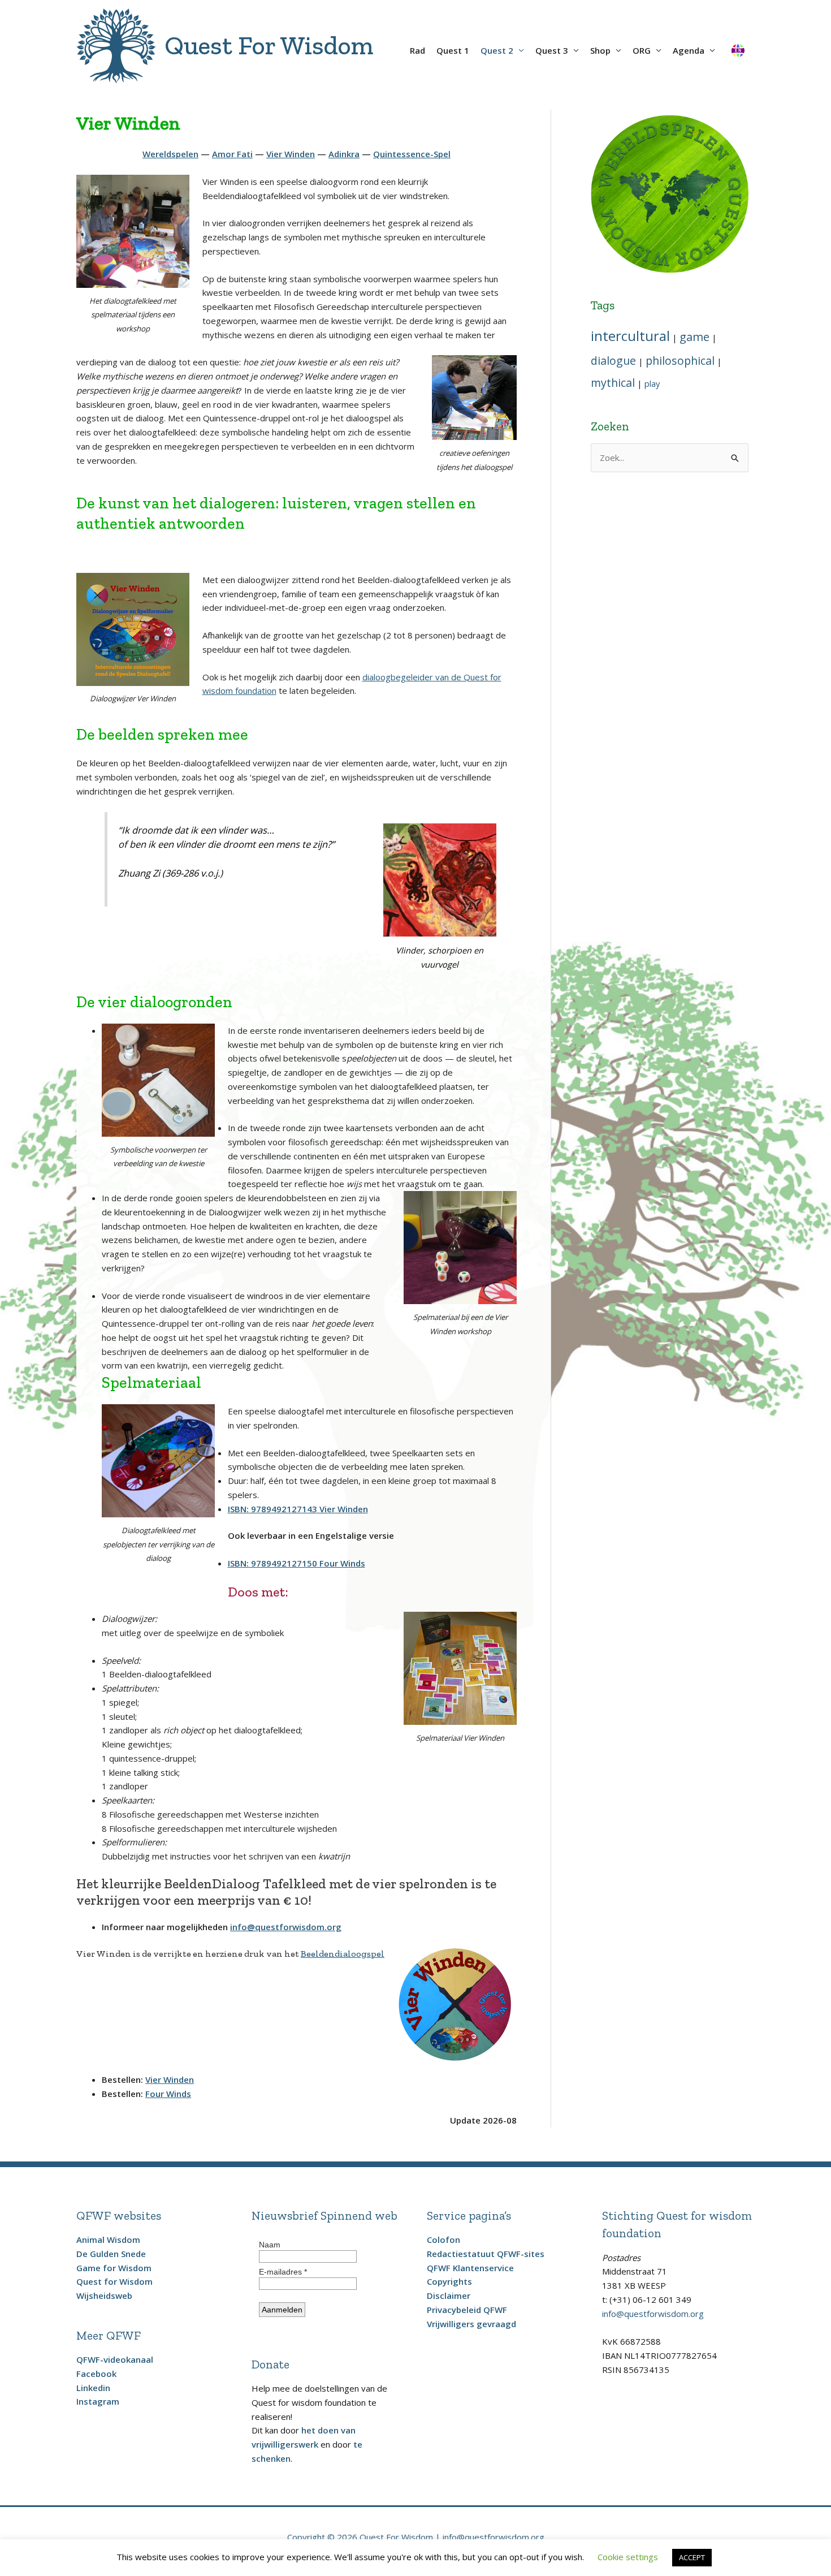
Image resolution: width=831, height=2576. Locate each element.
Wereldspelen (170, 154)
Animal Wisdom (108, 2240)
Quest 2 (497, 50)
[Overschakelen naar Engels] (738, 46)
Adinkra (344, 154)
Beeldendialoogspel (343, 1954)
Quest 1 (453, 50)
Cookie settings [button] (628, 2557)
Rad (417, 50)
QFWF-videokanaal (115, 2359)
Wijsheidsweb (104, 2295)
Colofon (443, 2240)
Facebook (96, 2374)
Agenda (689, 50)
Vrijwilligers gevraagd (471, 2324)
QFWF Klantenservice (470, 2268)
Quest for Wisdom (114, 2281)
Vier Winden (291, 154)
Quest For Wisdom (269, 46)
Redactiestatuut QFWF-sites (486, 2254)
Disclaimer (449, 2295)
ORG (642, 50)
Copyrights (449, 2281)
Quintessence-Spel (412, 154)
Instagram (98, 2401)
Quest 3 (552, 50)
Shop (600, 50)
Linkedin (93, 2388)
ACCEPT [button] (692, 2557)
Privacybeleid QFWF (467, 2310)
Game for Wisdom (114, 2268)
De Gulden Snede (111, 2254)
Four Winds (168, 2094)
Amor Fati (232, 154)
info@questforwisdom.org (286, 1927)
